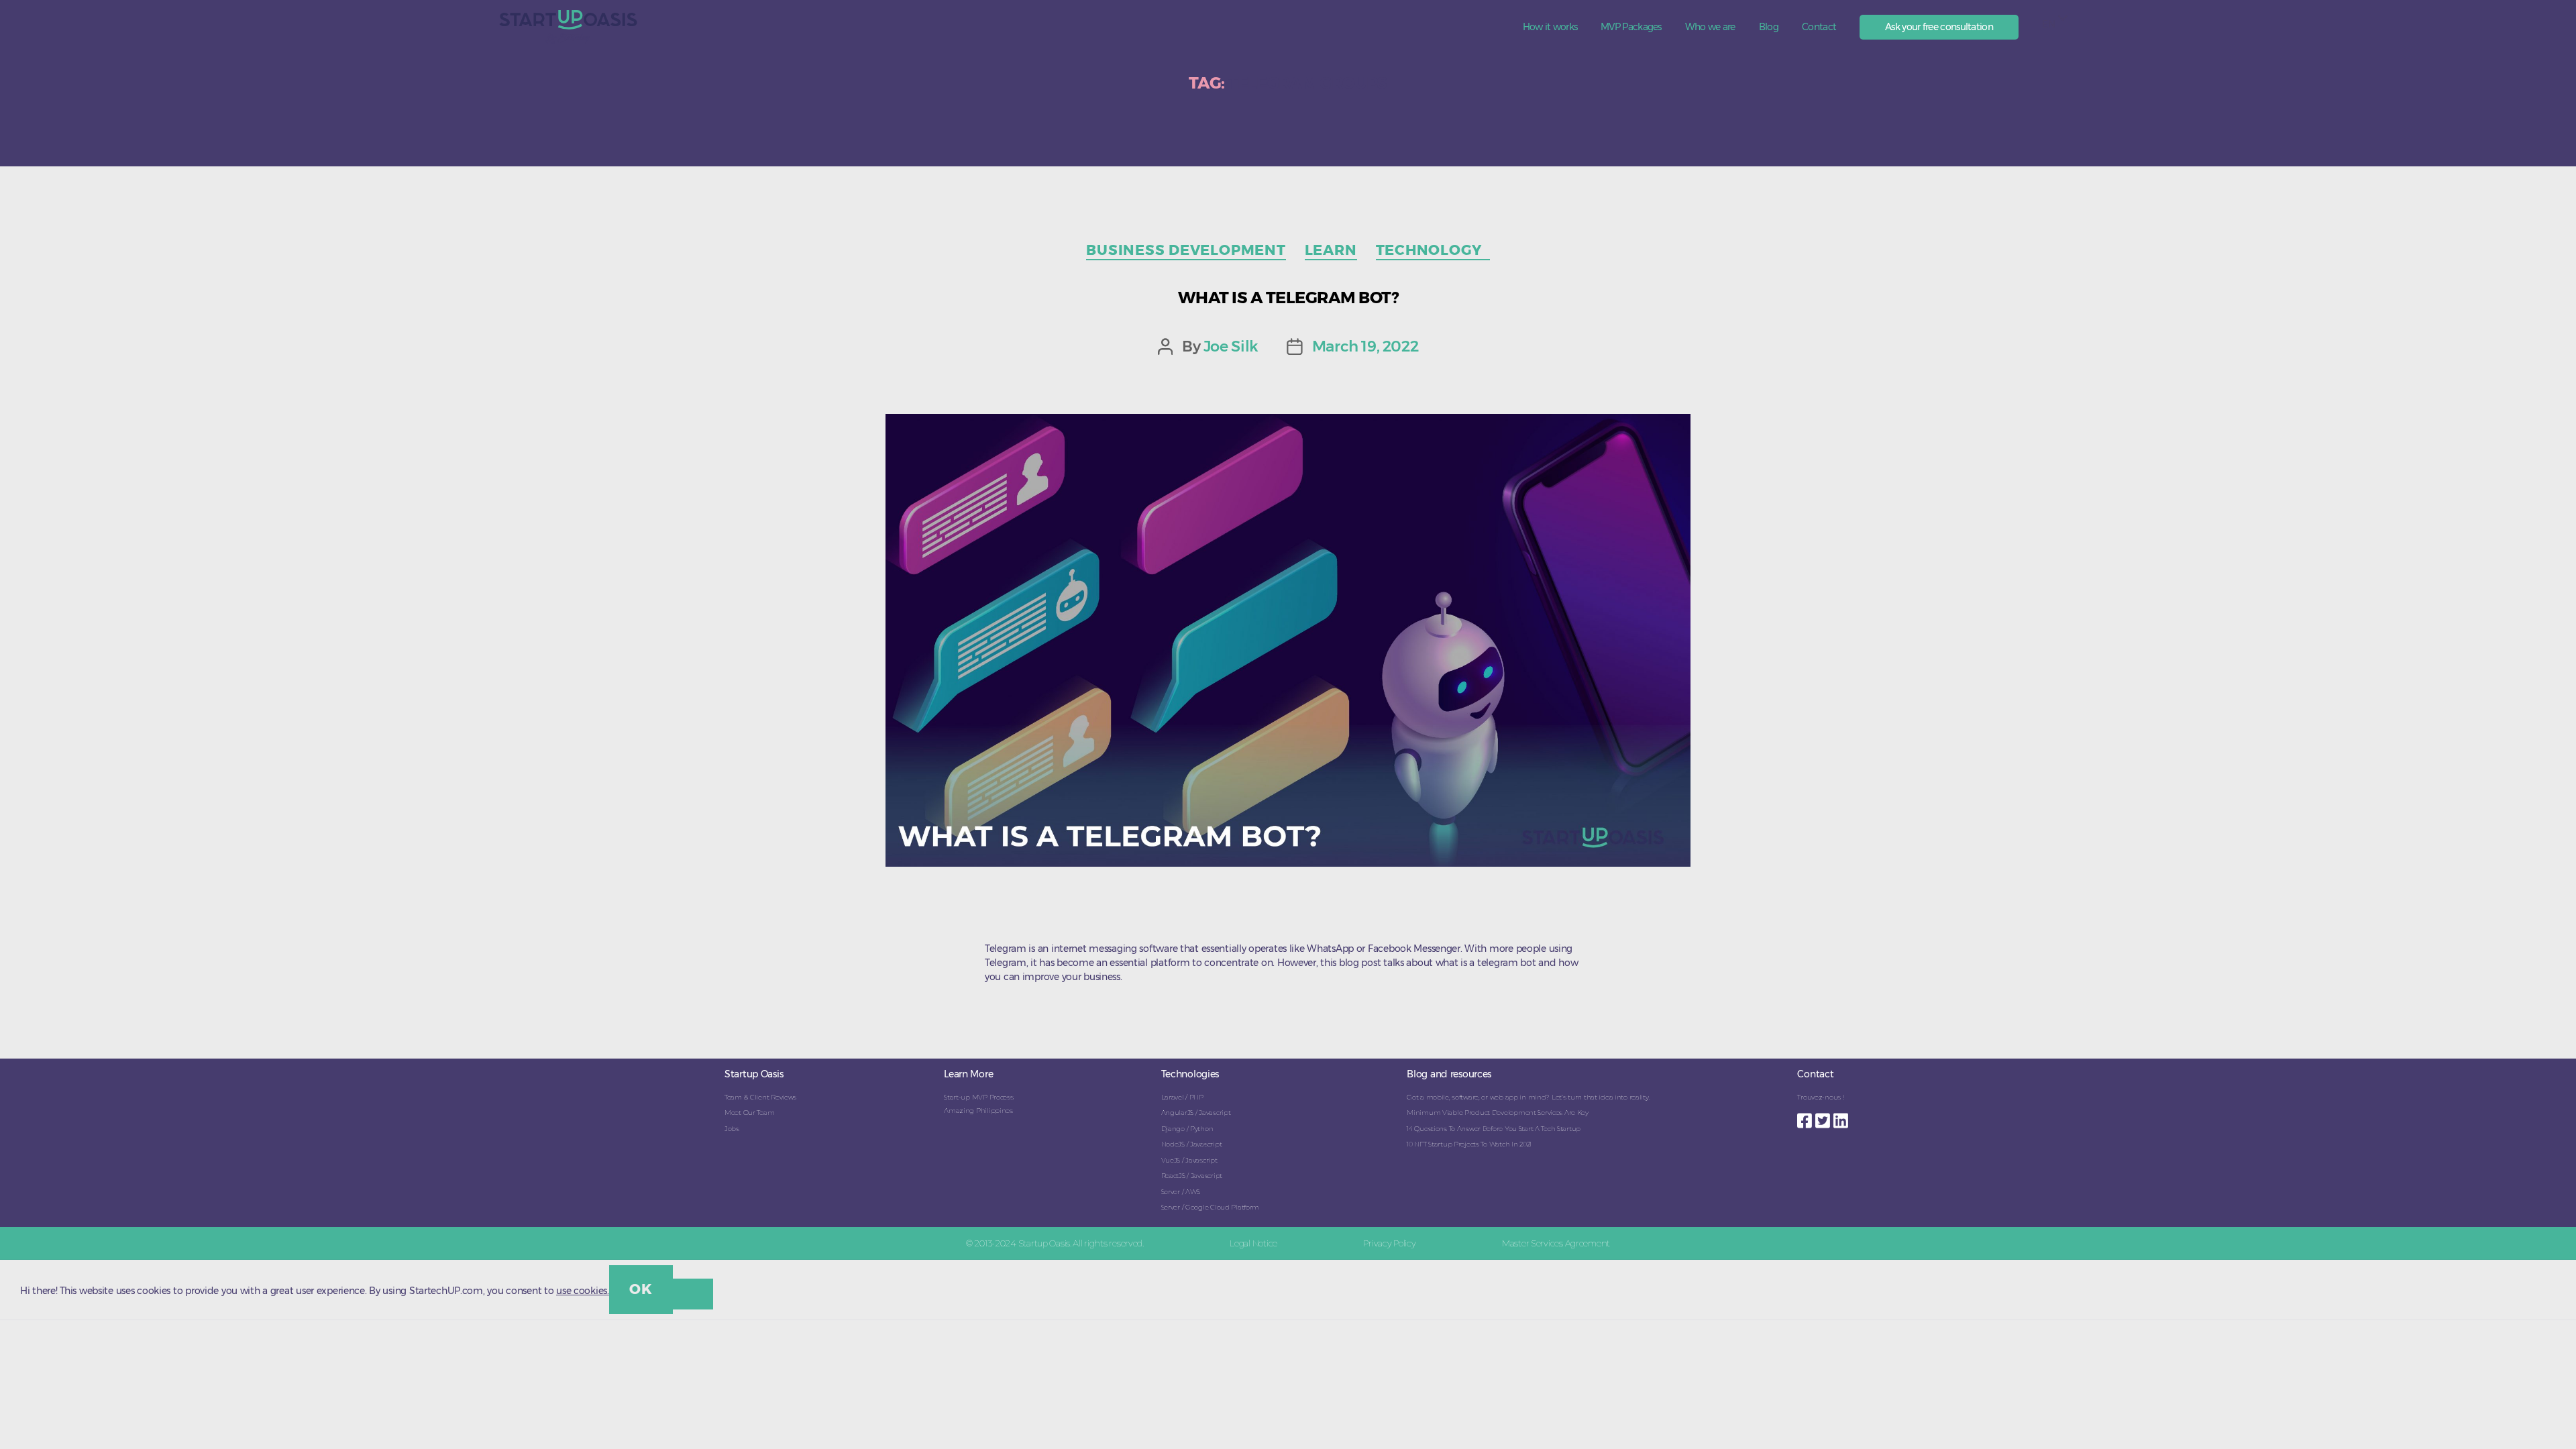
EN (2048, 24)
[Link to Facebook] (1806, 1117)
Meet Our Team (749, 1113)
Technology (1433, 250)
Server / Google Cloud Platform (1211, 1207)
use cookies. (583, 1291)
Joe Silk (1231, 346)
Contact (1819, 27)
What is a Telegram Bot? (1288, 298)
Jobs (732, 1129)
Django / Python (1187, 1129)
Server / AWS (1181, 1192)
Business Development (1186, 250)
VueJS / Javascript (1189, 1160)
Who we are (1710, 27)
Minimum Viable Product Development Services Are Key (1498, 1113)
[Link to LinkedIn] (1842, 1117)
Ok (641, 1289)
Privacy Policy (1389, 1243)
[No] (693, 1294)
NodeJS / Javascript (1192, 1144)
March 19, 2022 (1365, 346)
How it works (1550, 27)
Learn (1331, 250)
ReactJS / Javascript (1192, 1176)
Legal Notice (1253, 1243)
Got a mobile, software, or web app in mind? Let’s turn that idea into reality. (1528, 1097)
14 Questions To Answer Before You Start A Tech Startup (1494, 1129)
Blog (1769, 27)
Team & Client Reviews (760, 1097)
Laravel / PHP (1182, 1097)
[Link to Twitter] (1824, 1117)
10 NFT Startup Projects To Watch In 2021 (1469, 1144)
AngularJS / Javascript (1196, 1113)
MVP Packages (1631, 27)
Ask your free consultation (1939, 27)
